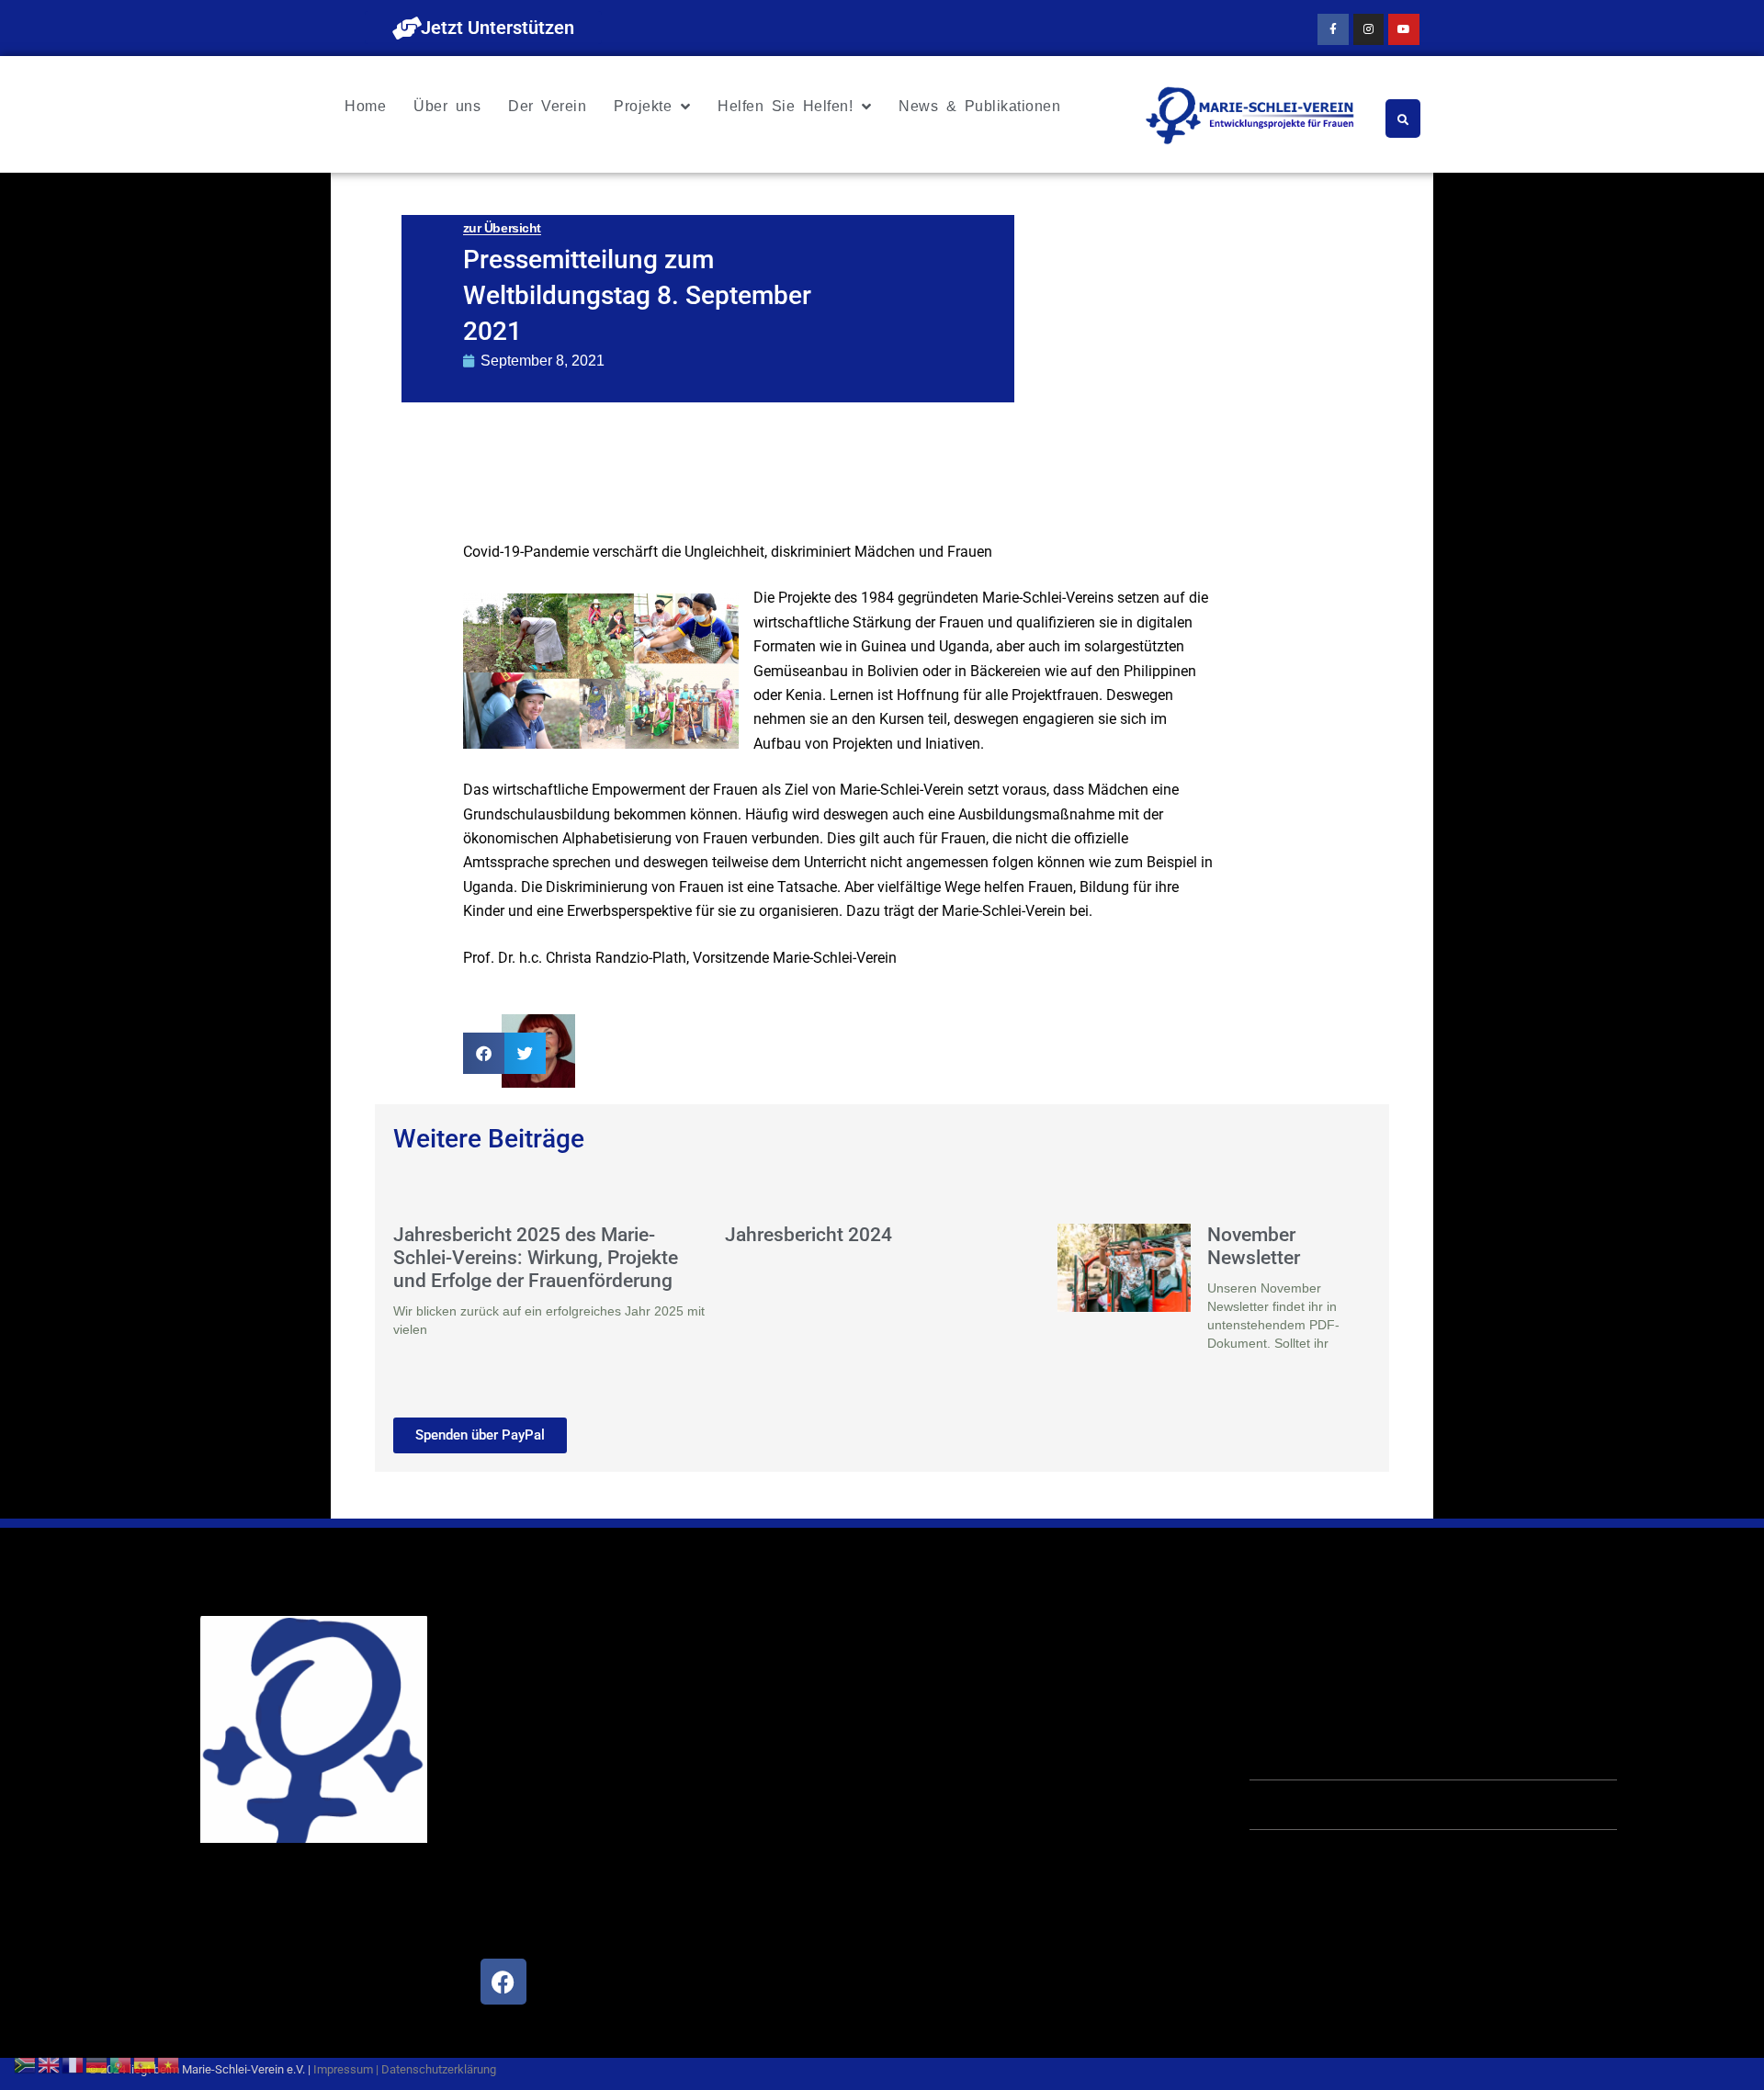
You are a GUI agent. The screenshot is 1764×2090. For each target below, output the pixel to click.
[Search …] (1403, 119)
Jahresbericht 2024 (808, 1235)
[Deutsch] (97, 2063)
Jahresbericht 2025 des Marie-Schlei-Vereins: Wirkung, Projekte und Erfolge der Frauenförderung (536, 1258)
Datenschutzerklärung (439, 2069)
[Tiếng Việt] (169, 2063)
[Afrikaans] (26, 2063)
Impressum (343, 2069)
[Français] (73, 2063)
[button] (484, 1053)
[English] (50, 2063)
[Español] (145, 2063)
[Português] (121, 2063)
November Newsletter (1254, 1246)
